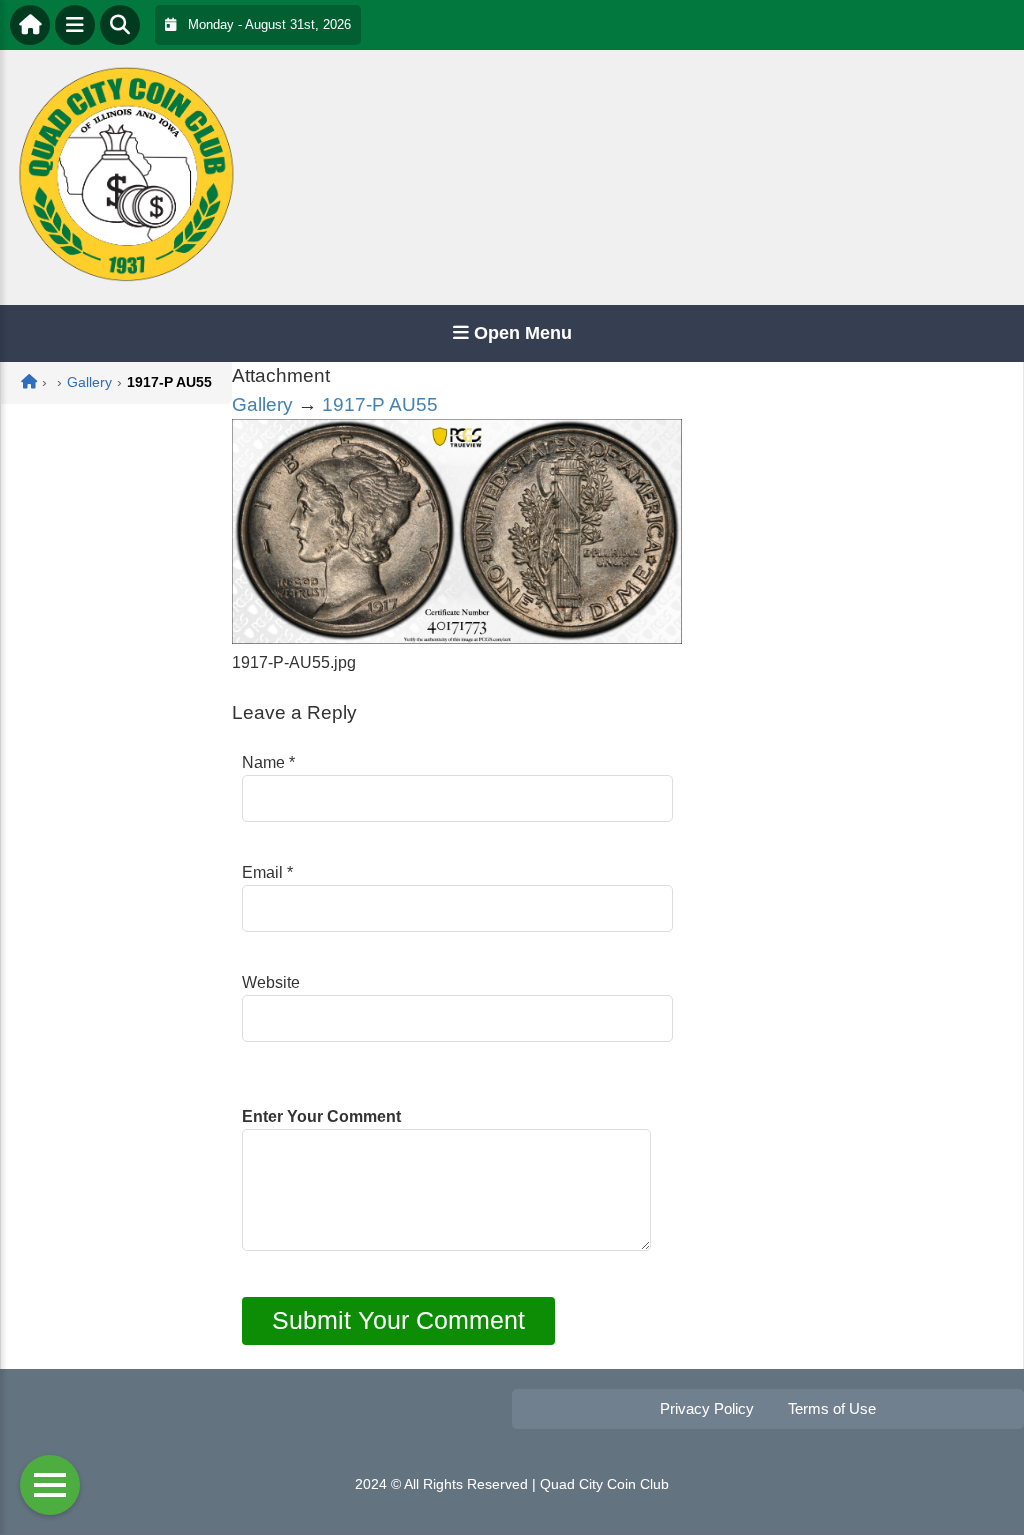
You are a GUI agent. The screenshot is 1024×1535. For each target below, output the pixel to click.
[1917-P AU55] (457, 638)
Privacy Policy (707, 1408)
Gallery (262, 404)
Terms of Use (832, 1408)
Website (271, 982)
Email (267, 872)
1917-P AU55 (380, 404)
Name (268, 762)
